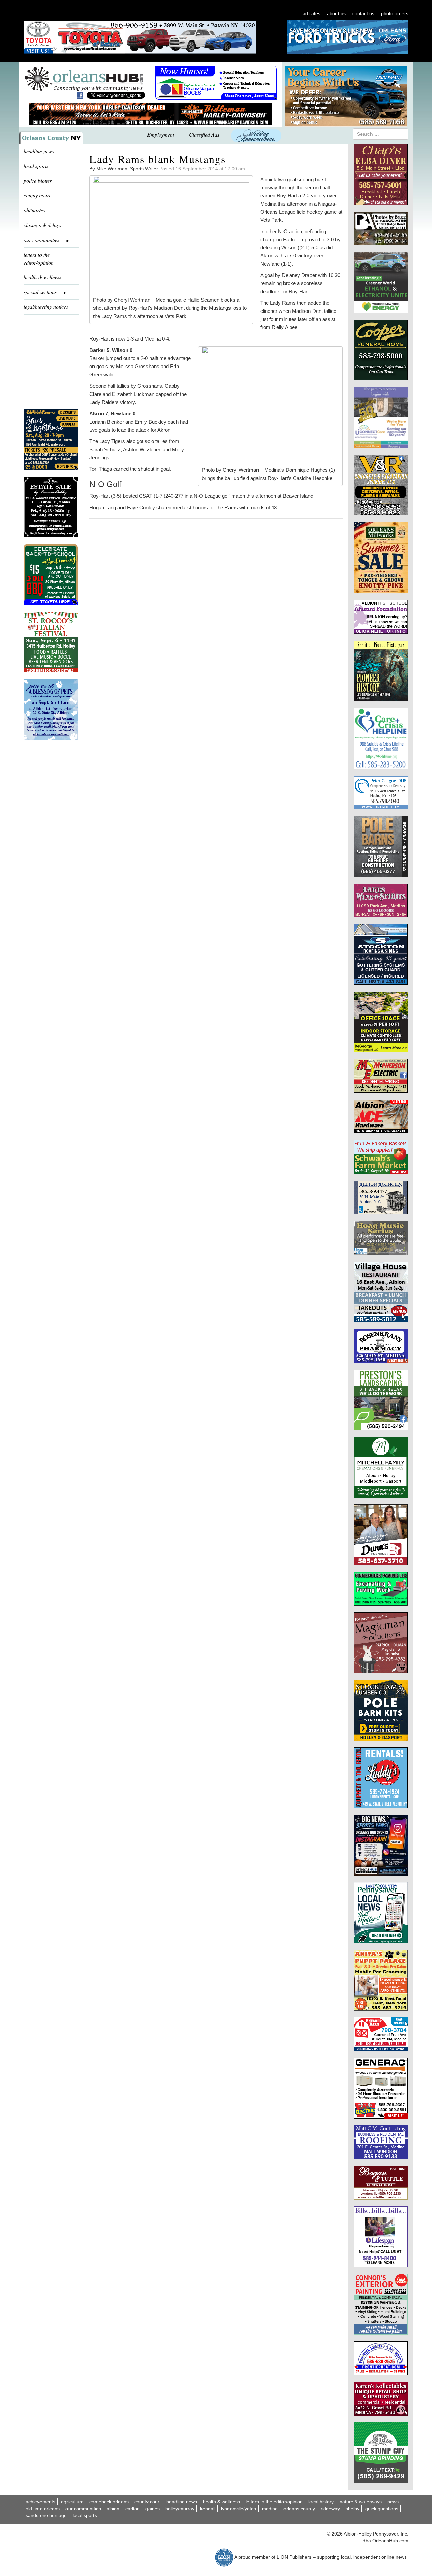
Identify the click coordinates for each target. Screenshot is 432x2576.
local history (321, 2502)
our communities (83, 2509)
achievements (40, 2502)
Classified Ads (204, 134)
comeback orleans (109, 2502)
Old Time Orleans (43, 2509)
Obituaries (34, 210)
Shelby (353, 2509)
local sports (36, 166)
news (393, 2502)
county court (37, 195)
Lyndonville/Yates (239, 2509)
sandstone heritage (46, 2515)
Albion (113, 2509)
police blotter (38, 180)
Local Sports (85, 2515)
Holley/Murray (180, 2509)
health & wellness (43, 277)
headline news (39, 151)
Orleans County (299, 2509)
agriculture (72, 2502)
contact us (363, 13)
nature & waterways (361, 2502)
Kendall (208, 2509)
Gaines (153, 2509)
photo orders (395, 13)
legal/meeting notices (46, 307)
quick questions (382, 2509)
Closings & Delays (42, 225)
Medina (270, 2509)
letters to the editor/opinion (39, 259)
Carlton (132, 2509)
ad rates (312, 13)
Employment (161, 134)
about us (336, 13)
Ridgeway (330, 2509)
